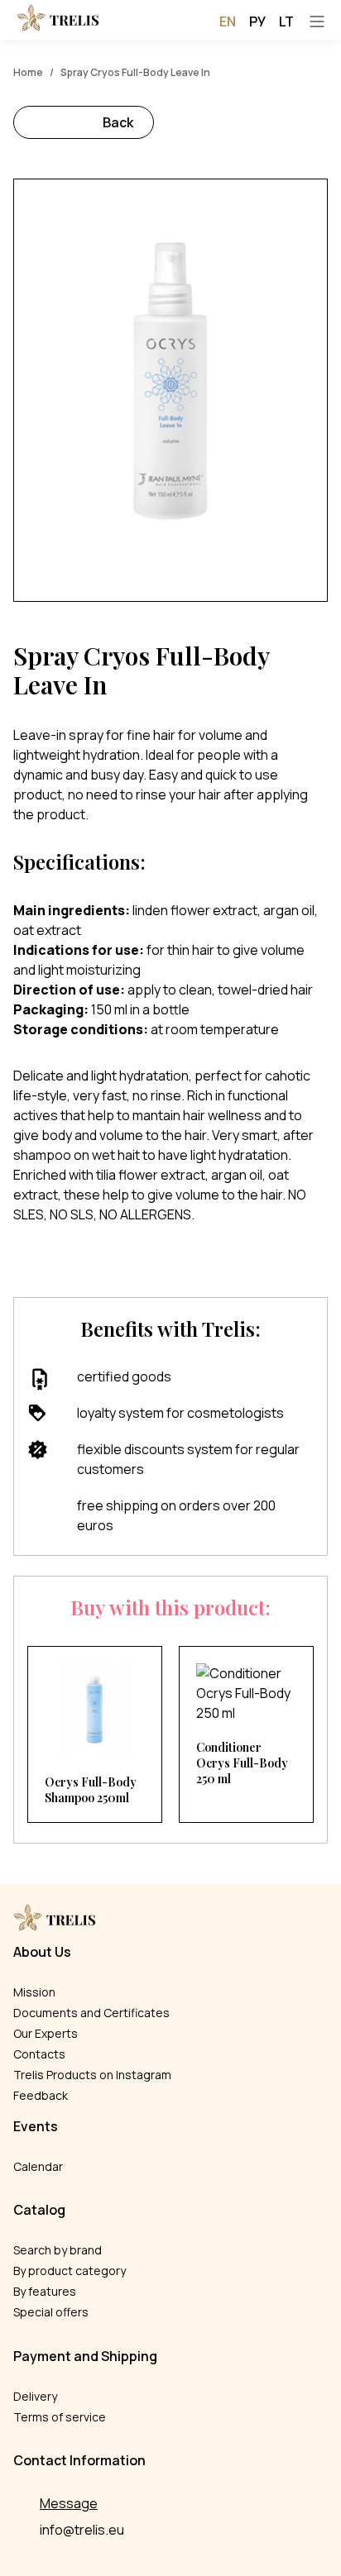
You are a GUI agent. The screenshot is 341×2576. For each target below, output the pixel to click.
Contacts (39, 2054)
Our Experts (46, 2033)
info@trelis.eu (82, 2530)
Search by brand (58, 2250)
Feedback (41, 2095)
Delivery (35, 2396)
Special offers (51, 2312)
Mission (34, 1992)
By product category (70, 2271)
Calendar (38, 2166)
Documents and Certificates (91, 2013)
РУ (257, 21)
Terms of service (60, 2417)
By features (45, 2291)
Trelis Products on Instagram (92, 2075)
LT (286, 21)
